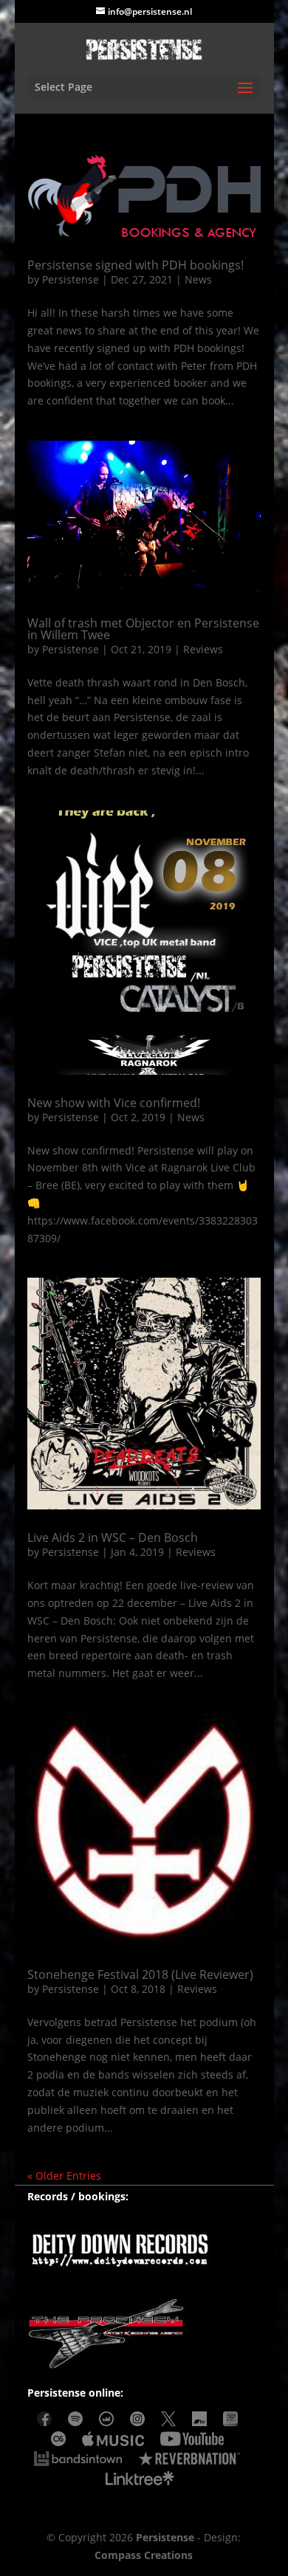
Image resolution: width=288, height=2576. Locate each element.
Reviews (203, 649)
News (198, 279)
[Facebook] (44, 2422)
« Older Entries (64, 2176)
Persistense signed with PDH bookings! (136, 265)
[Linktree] (140, 2482)
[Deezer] (106, 2422)
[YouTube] (192, 2442)
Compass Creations (144, 2555)
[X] (168, 2422)
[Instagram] (137, 2422)
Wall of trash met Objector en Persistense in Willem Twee (143, 629)
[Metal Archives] (230, 2422)
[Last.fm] (58, 2442)
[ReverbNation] (189, 2462)
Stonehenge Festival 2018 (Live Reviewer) (140, 1974)
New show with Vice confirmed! (114, 1103)
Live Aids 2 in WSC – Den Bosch (113, 1537)
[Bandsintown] (78, 2462)
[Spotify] (75, 2422)
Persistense (71, 279)
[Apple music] (113, 2442)
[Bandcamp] (199, 2422)
